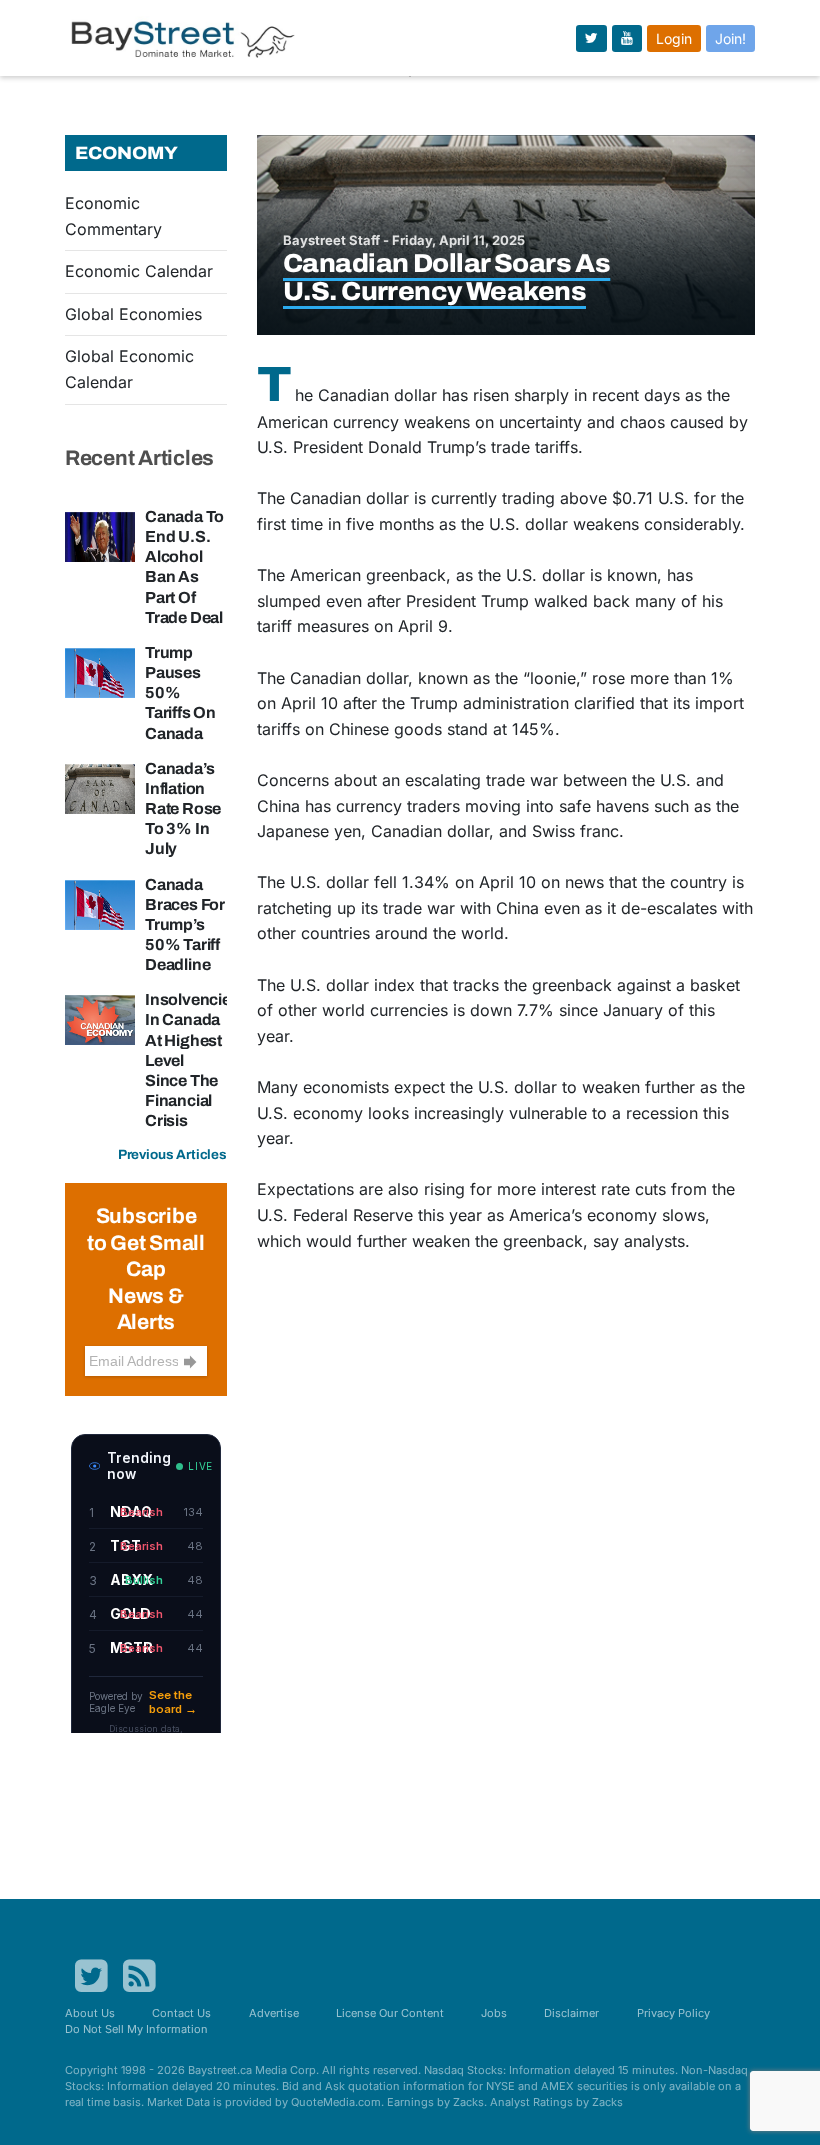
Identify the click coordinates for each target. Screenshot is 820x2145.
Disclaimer (571, 2013)
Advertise (274, 2013)
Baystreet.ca (220, 2070)
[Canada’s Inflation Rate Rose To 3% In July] (100, 787)
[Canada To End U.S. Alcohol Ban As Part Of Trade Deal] (100, 535)
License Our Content (390, 2013)
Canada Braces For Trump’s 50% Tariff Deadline (185, 925)
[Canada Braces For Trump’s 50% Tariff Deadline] (100, 903)
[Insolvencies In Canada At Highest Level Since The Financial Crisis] (100, 1019)
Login (674, 38)
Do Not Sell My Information (136, 2029)
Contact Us (181, 2013)
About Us (90, 2013)
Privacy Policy (673, 2013)
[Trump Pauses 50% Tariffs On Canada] (100, 671)
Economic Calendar (139, 271)
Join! (730, 38)
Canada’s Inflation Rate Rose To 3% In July (183, 809)
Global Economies (133, 314)
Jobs (494, 2013)
